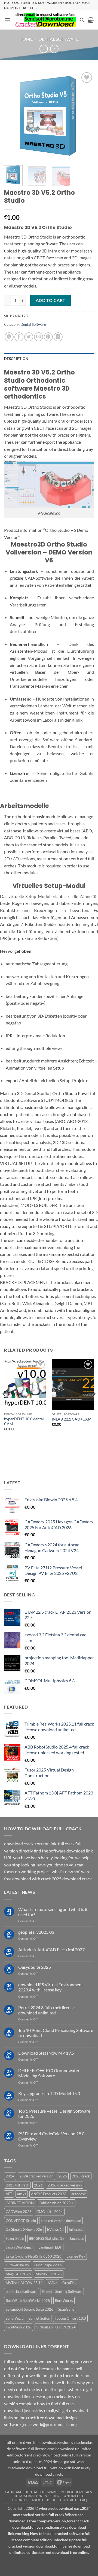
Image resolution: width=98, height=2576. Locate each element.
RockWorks (64, 2301)
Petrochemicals (76, 2492)
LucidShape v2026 (49, 2265)
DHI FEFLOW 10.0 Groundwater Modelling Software (49, 2073)
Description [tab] (16, 359)
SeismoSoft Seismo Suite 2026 (30, 2309)
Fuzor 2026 (15, 2238)
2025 (63, 2176)
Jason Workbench (20, 2247)
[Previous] (13, 116)
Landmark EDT (50, 2247)
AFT (9, 2194)
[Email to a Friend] (39, 337)
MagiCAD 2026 (18, 2274)
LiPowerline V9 (18, 2265)
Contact (68, 2500)
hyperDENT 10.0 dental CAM (24, 1421)
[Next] (85, 116)
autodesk (79, 2194)
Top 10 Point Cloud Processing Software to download (56, 2033)
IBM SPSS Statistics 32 (47, 2238)
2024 (10, 2176)
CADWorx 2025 (19, 2212)
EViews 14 (56, 2229)
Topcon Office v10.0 (70, 2318)
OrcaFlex (69, 2283)
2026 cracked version (65, 2185)
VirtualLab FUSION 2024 (56, 2327)
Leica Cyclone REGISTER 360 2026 (34, 2256)
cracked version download (61, 2221)
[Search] (82, 20)
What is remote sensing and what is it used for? (53, 1912)
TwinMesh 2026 (19, 2327)
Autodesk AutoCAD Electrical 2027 (51, 1949)
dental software (41, 2492)
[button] (7, 20)
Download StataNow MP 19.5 (46, 2053)
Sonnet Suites (39, 2318)
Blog (52, 2500)
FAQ (84, 2500)
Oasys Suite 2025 (35, 1967)
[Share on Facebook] (19, 337)
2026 (38, 2185)
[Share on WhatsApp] (9, 337)
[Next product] (44, 49)
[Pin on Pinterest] (48, 337)
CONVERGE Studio (21, 2221)
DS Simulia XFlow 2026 (24, 2229)
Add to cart (51, 300)
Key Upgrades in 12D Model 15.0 (49, 2093)
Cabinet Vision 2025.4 (56, 2203)
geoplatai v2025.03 (36, 1932)
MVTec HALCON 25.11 (24, 2283)
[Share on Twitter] (29, 337)
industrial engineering (37, 2496)
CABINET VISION (20, 2203)
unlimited (73, 2496)
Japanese (77, 2238)
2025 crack (81, 2176)
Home (26, 39)
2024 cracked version (36, 2176)
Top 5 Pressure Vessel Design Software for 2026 (54, 2113)
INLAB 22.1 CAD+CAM (72, 1419)
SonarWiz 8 (15, 2318)
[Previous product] (54, 49)
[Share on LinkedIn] (58, 337)
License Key (76, 2256)
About (38, 2500)
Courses (20, 2500)
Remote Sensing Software (62, 2292)
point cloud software (22, 2292)
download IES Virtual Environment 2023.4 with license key (51, 1987)
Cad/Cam (13, 2492)
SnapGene (66, 2309)
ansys (22, 2194)
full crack (76, 2229)
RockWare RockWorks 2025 (28, 2301)
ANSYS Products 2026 (49, 2194)
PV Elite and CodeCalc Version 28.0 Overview (51, 2136)
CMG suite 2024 (50, 2212)
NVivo (53, 2283)
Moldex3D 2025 (49, 2274)
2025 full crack (17, 2185)
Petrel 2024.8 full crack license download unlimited (46, 2010)
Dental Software (59, 39)
